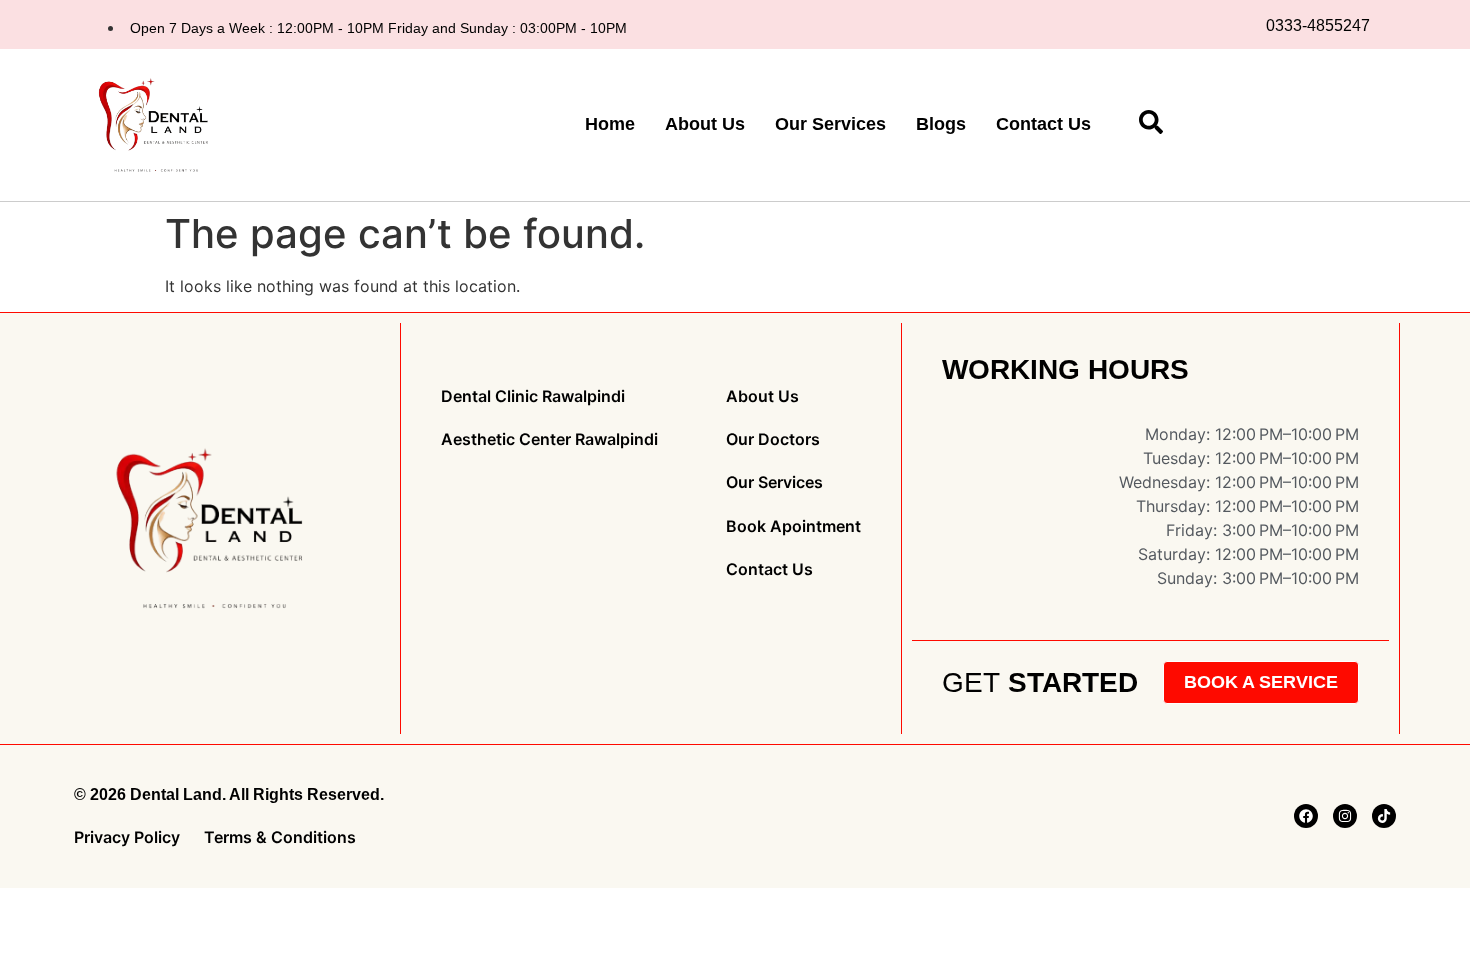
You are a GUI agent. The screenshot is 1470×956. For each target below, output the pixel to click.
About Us (705, 124)
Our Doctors (773, 439)
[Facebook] (1306, 816)
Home (610, 124)
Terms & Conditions (280, 837)
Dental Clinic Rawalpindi (533, 396)
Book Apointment (793, 526)
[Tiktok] (1384, 816)
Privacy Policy (127, 837)
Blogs (941, 124)
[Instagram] (1345, 816)
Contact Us (1043, 124)
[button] (1151, 128)
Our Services (830, 124)
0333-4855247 (1318, 25)
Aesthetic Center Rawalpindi (549, 439)
